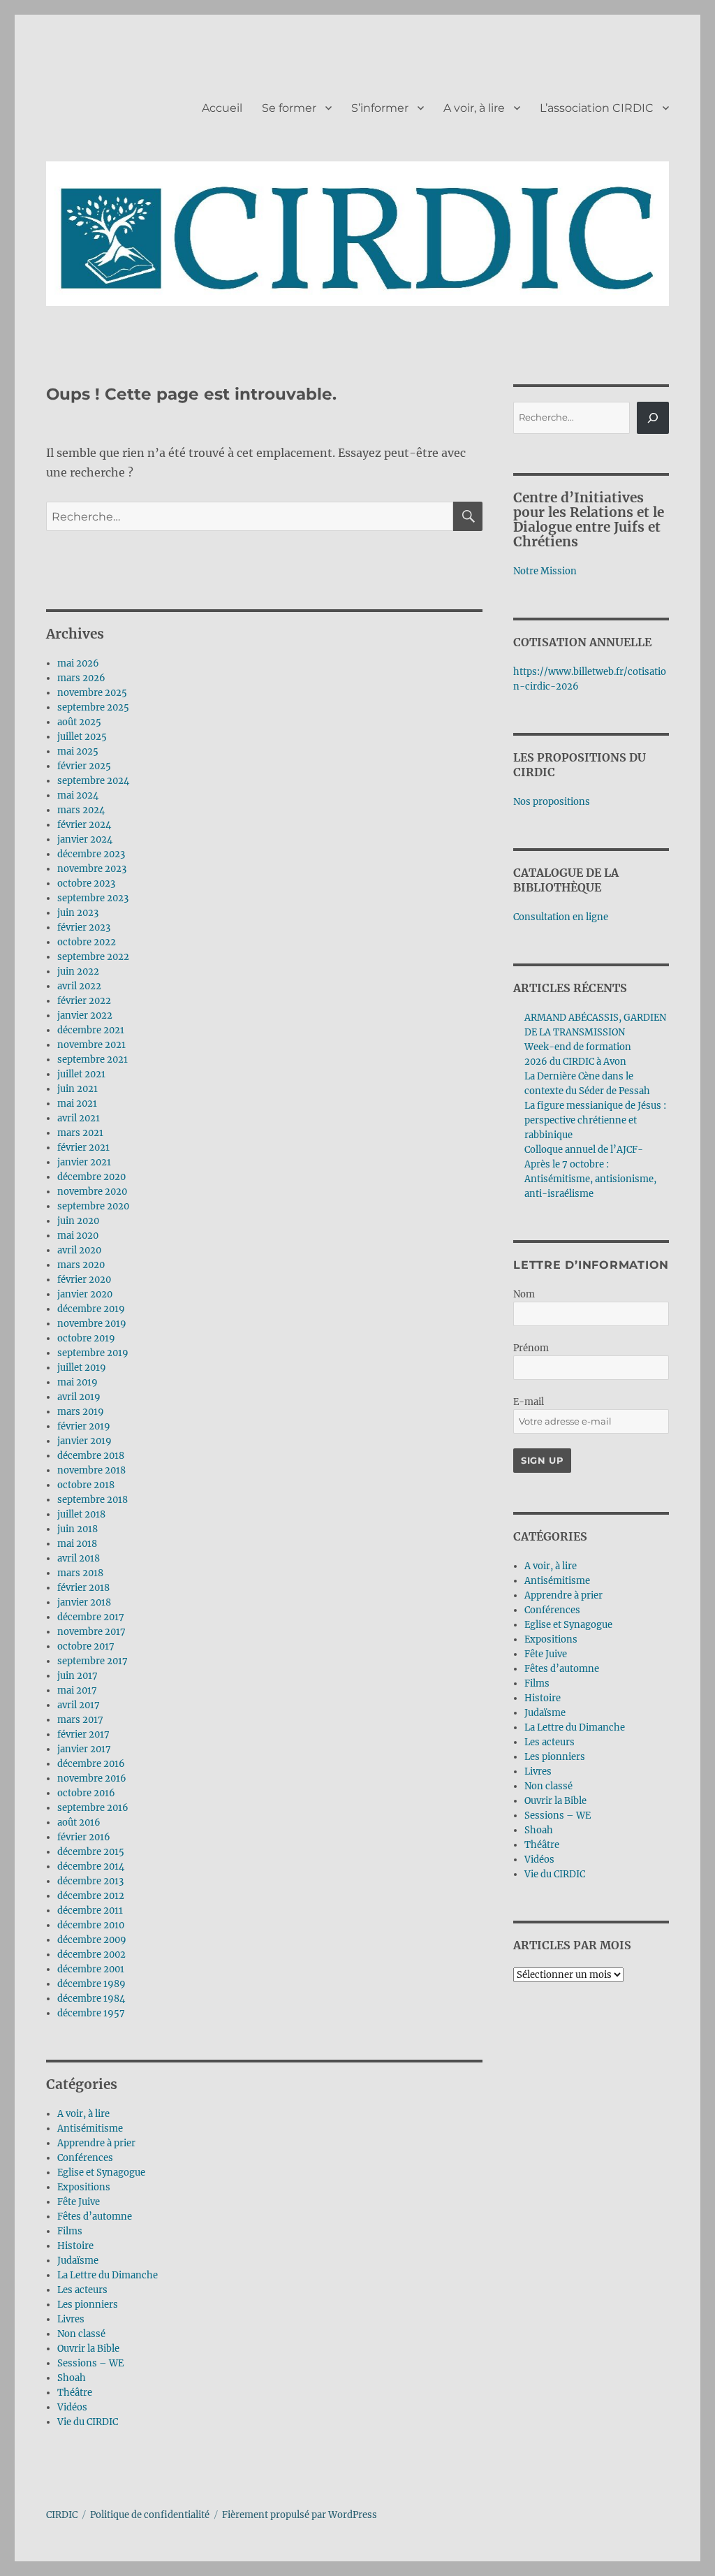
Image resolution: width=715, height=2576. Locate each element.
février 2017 (83, 1734)
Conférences (85, 2158)
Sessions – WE (90, 2363)
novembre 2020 (92, 1192)
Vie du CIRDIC (88, 2422)
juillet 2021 (81, 1074)
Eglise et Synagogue (101, 2173)
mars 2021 (80, 1133)
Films (70, 2231)
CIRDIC (62, 2515)
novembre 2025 (92, 693)
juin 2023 (78, 913)
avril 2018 (79, 1558)
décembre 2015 (91, 1852)
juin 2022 (78, 972)
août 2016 (79, 1822)
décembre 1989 (91, 1984)
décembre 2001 (91, 1969)
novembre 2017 (91, 1632)
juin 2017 (78, 1676)
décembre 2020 (91, 1177)
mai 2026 (78, 663)
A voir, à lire (474, 108)
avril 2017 (79, 1705)
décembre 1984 (91, 1999)
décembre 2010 (91, 1925)
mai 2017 (77, 1690)
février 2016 (84, 1837)
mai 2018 (77, 1544)
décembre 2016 (91, 1764)
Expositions (84, 2187)
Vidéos (72, 2407)
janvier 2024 (85, 839)
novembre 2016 (92, 1778)
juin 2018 (78, 1529)
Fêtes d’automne (95, 2217)
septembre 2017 (93, 1661)
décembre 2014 (91, 1866)
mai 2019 (78, 1382)
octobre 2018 (86, 1485)
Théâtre (75, 2393)
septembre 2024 (93, 781)
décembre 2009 (92, 1940)
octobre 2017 (86, 1646)
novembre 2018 (91, 1470)
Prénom (531, 1348)
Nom (524, 1294)
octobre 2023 (86, 883)
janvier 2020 (85, 1294)
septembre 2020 (93, 1206)
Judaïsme (78, 2261)
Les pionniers (88, 2305)
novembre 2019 (92, 1324)
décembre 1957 (91, 2013)
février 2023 (84, 927)
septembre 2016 (93, 1808)
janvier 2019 (84, 1441)
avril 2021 (79, 1118)
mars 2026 (81, 678)
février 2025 (84, 766)
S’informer (380, 108)
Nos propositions (552, 802)
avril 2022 (79, 986)
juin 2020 (78, 1221)
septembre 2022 (93, 957)
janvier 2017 (84, 1749)
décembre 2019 (91, 1309)
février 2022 (84, 1001)
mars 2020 (81, 1265)
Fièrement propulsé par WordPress (300, 2515)
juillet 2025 (82, 737)
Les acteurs (82, 2290)
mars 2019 (81, 1412)
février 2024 (84, 825)
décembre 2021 (91, 1030)
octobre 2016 (86, 1793)
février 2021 (83, 1148)
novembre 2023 (92, 869)
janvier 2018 (84, 1602)
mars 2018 (80, 1573)
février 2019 (84, 1426)
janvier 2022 (85, 1016)
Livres (71, 2319)
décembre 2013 (90, 1881)
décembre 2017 (91, 1617)
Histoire (75, 2246)
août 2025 (79, 722)
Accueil (222, 108)
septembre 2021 (93, 1060)
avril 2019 (79, 1397)
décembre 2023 (91, 854)
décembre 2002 (91, 1955)
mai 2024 (78, 795)
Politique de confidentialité (150, 2515)
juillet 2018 (81, 1514)
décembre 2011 (90, 1911)
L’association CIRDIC (597, 108)
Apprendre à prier (96, 2143)
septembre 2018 (93, 1500)
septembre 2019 (93, 1353)
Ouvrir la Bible (88, 2349)
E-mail (529, 1402)
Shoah (72, 2378)
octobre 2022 (87, 942)
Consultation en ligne (561, 917)
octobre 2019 (86, 1338)
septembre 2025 (93, 707)
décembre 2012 (91, 1896)
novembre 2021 (91, 1045)
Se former (289, 108)
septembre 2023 (93, 898)
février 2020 (84, 1280)
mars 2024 (81, 810)
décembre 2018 (91, 1456)
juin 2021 (78, 1089)
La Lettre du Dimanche (108, 2275)
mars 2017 (80, 1720)
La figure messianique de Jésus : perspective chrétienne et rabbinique (595, 1120)
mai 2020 (78, 1236)
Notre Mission (545, 571)
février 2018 (83, 1588)
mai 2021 (77, 1104)
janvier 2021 (84, 1162)
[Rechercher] (653, 418)
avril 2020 (79, 1250)
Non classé (81, 2334)
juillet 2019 (82, 1368)
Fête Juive (79, 2202)
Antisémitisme (90, 2129)
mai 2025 (78, 751)
